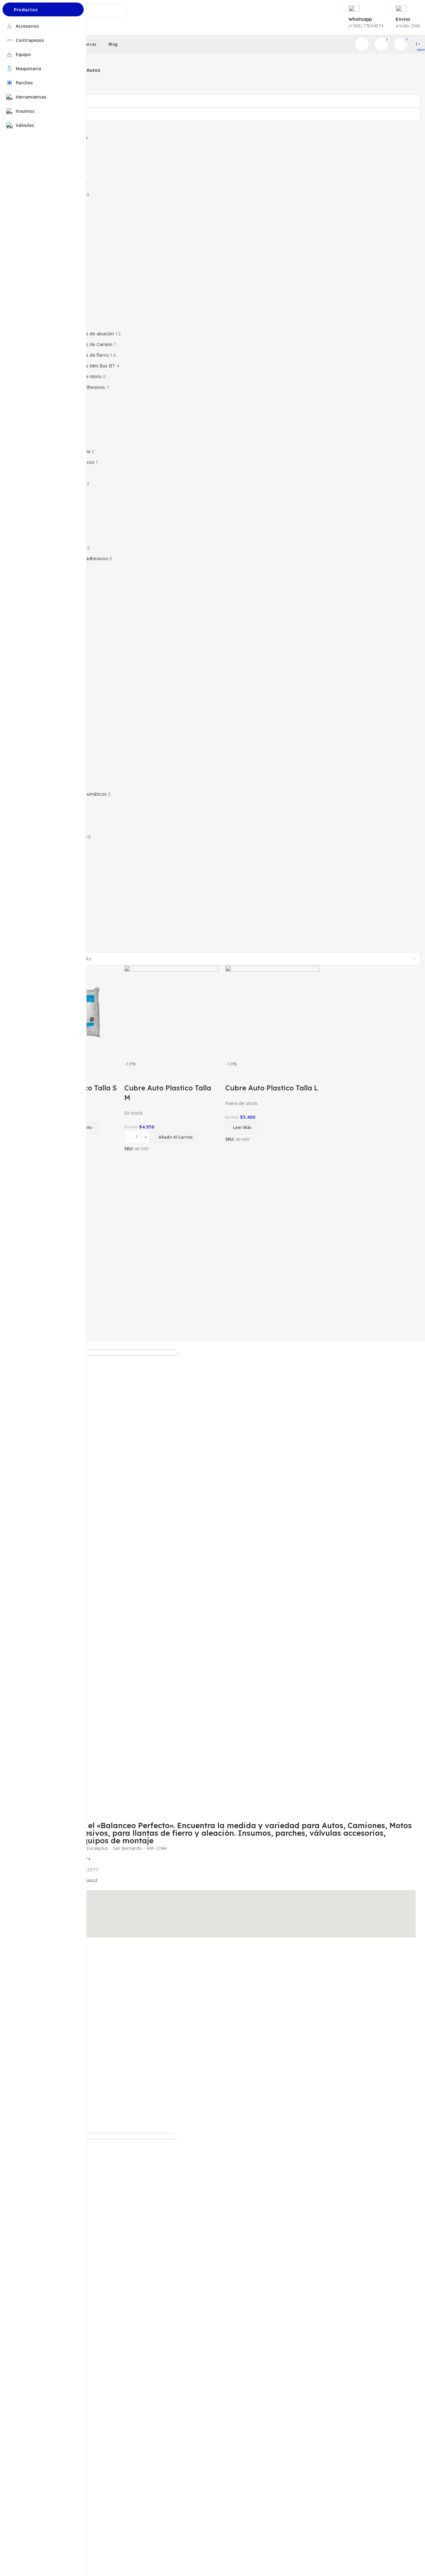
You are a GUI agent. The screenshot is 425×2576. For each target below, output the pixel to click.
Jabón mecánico (35, 2127)
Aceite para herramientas (45, 2106)
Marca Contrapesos (43, 2063)
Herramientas (33, 1998)
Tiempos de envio (37, 2052)
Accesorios (30, 2009)
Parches (27, 1987)
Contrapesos (32, 1955)
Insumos (28, 1977)
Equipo (26, 2030)
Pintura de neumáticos (42, 2084)
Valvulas (27, 1966)
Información (34, 2041)
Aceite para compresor (42, 2117)
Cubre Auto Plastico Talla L (272, 1088)
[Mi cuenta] (362, 44)
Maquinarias (31, 2020)
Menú (25, 1945)
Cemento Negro (35, 2074)
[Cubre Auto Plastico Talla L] (272, 1012)
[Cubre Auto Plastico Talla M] (171, 1012)
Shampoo (29, 2095)
